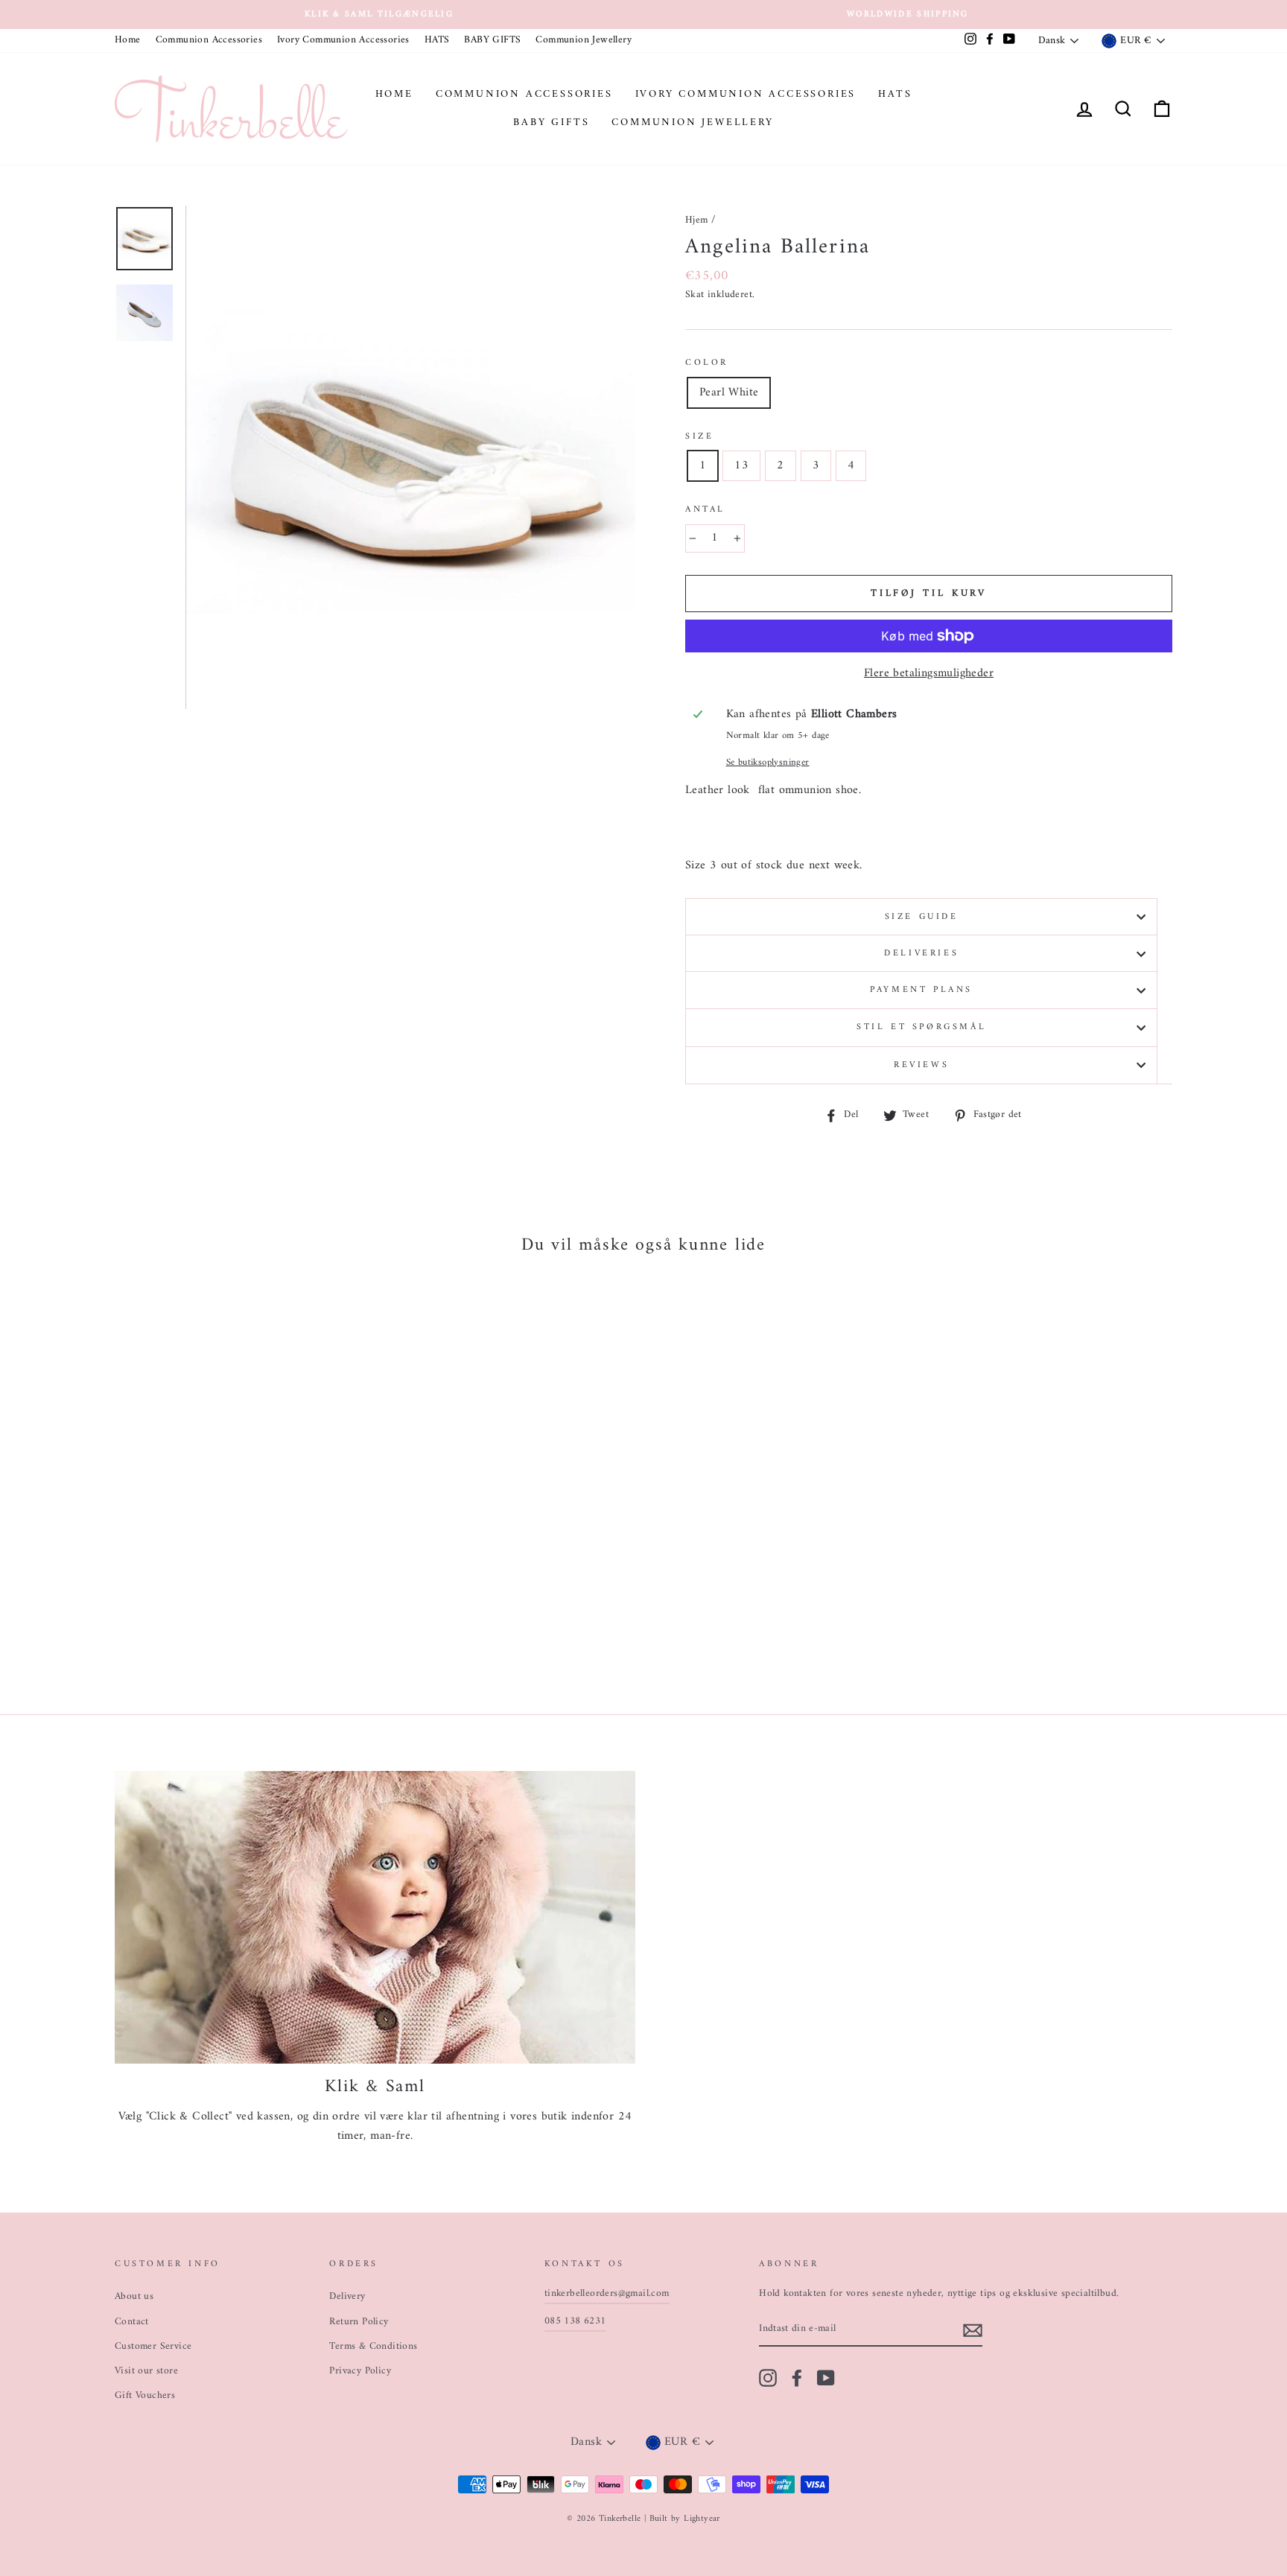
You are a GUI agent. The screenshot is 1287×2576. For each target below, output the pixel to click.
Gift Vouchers (145, 2396)
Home (128, 40)
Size (699, 437)
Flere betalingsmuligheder (929, 674)
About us (134, 2297)
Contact (132, 2322)
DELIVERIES (921, 954)
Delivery (347, 2297)
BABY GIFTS (492, 40)
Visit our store (146, 2371)
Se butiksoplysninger (768, 763)
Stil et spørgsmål (921, 1027)
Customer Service (153, 2347)
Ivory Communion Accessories (343, 40)
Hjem (697, 220)
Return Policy (359, 2322)
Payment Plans (921, 990)
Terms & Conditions (373, 2347)
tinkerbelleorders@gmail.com (607, 2294)
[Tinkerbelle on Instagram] (768, 2378)
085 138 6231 (575, 2321)
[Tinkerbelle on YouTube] (826, 2378)
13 (741, 465)
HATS (437, 40)
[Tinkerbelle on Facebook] (797, 2378)
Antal (705, 510)
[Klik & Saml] (375, 1917)
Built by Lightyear (685, 2519)
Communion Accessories (209, 40)
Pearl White (729, 392)
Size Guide (922, 917)
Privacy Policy (360, 2371)
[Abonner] (973, 2330)
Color (707, 363)
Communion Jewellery (584, 40)
